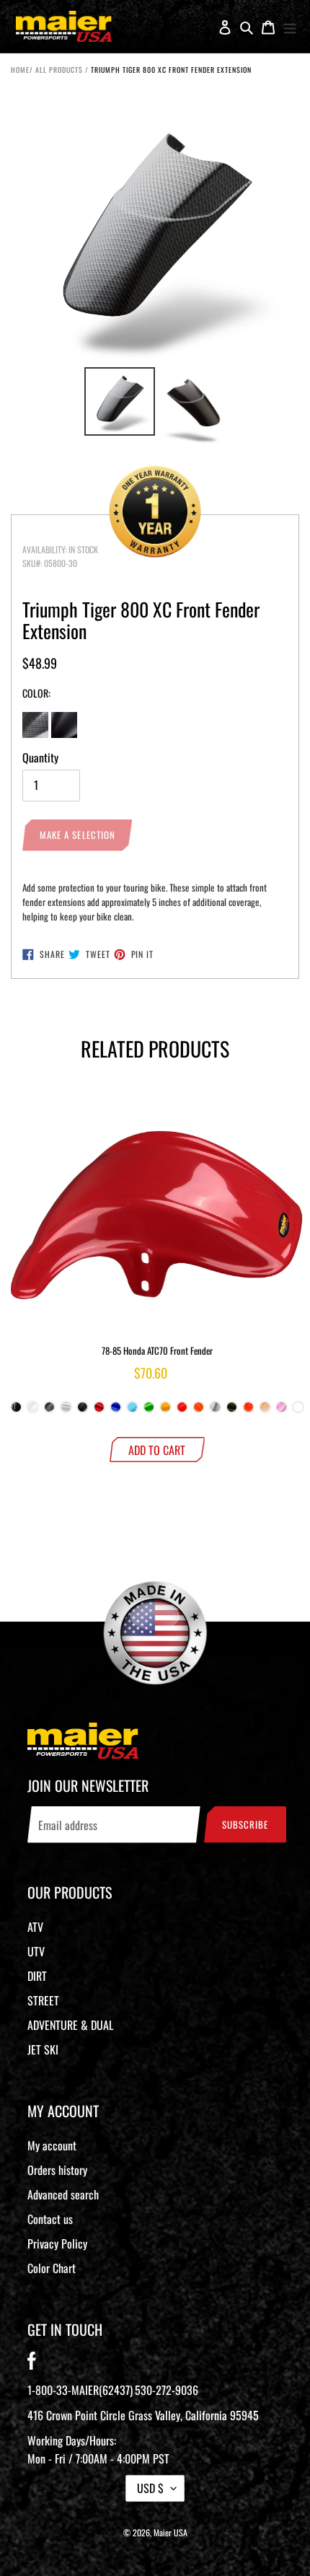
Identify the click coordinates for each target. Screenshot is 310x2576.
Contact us (50, 2219)
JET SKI (43, 2049)
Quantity (40, 757)
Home (20, 70)
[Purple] (298, 1411)
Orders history (57, 2170)
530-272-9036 (167, 2390)
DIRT (37, 1976)
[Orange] (248, 1411)
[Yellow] (165, 1411)
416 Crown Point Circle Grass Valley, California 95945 (143, 2415)
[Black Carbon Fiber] (49, 1411)
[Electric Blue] (132, 1411)
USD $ (150, 2488)
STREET (43, 2000)
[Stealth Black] (83, 1411)
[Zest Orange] (199, 1411)
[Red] (99, 1411)
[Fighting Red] (182, 1411)
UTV (36, 1951)
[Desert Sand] (265, 1411)
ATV (35, 1927)
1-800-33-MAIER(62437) (80, 2390)
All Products (59, 70)
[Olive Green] (232, 1411)
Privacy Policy (57, 2243)
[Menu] (290, 27)
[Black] (16, 1411)
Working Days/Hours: (98, 2449)
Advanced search (63, 2194)
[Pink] (282, 1411)
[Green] (149, 1411)
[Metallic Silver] (215, 1411)
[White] (33, 1411)
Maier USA (170, 2532)
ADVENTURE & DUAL (70, 2025)
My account (52, 2145)
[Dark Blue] (116, 1411)
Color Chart (52, 2268)
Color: (36, 693)
